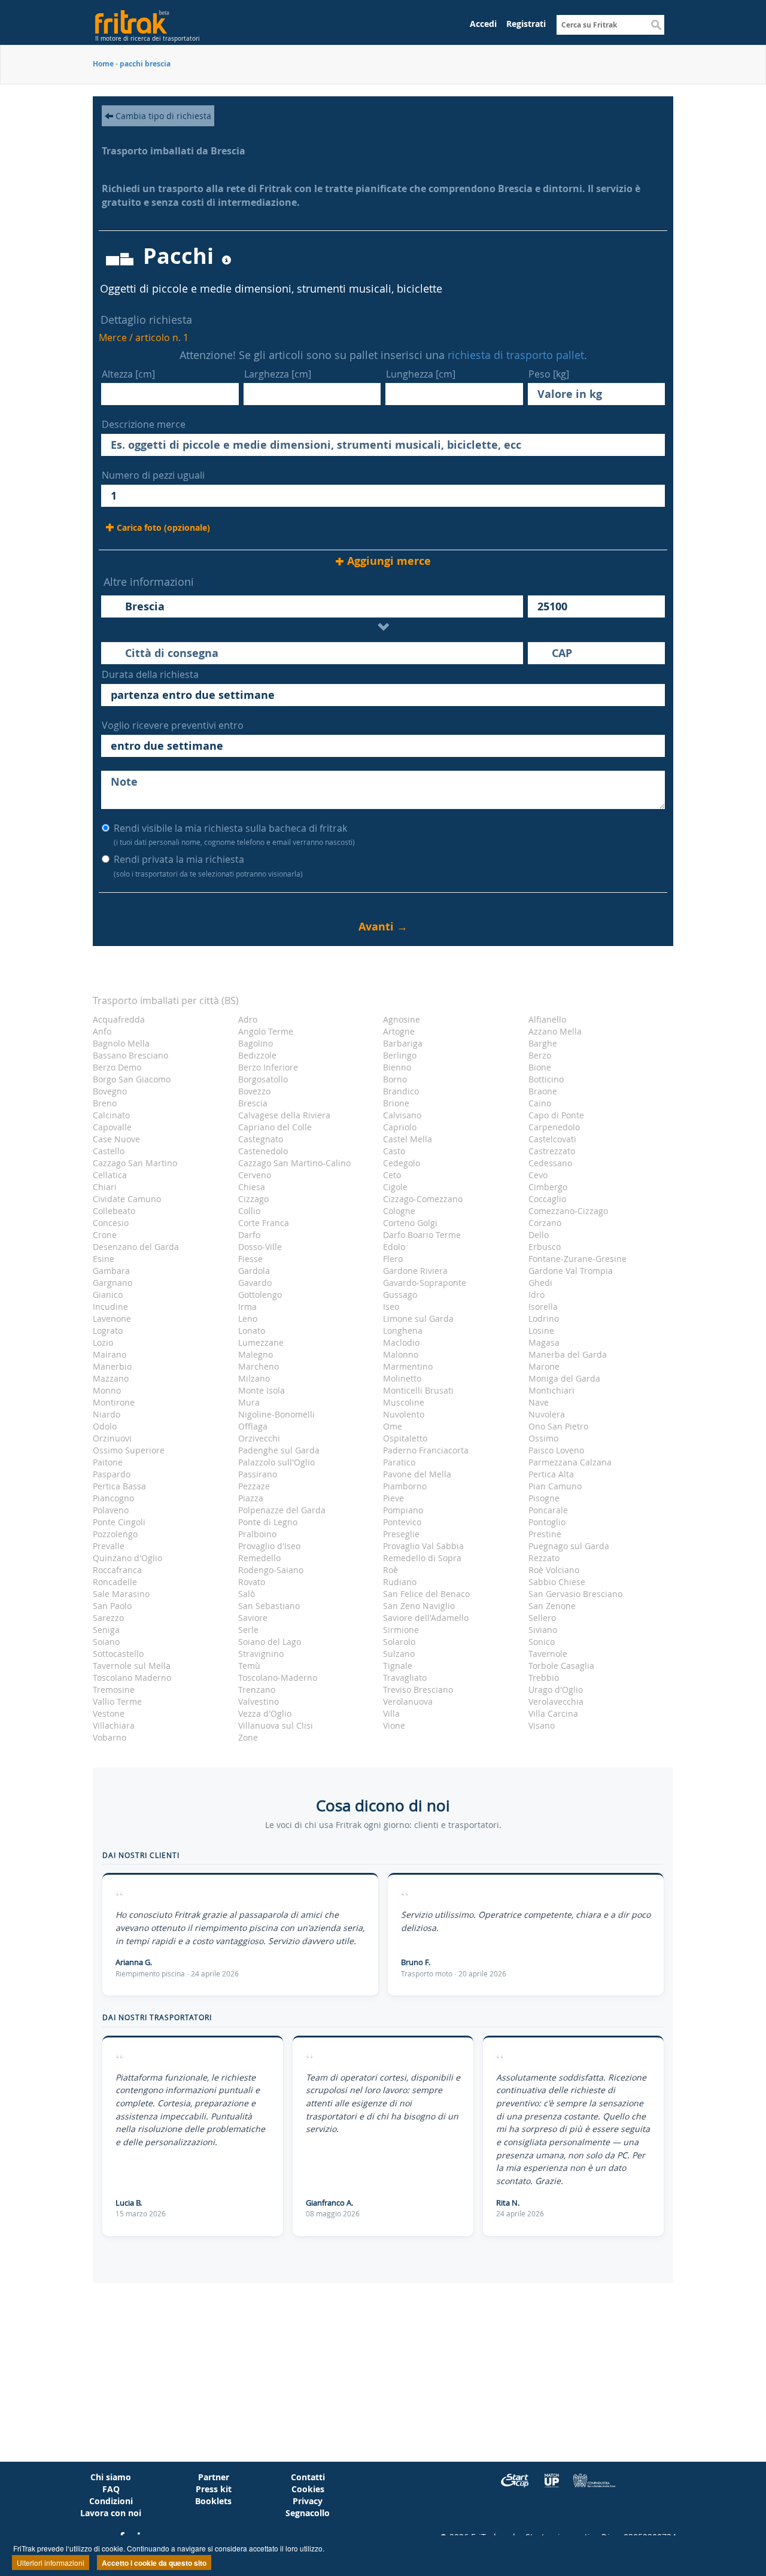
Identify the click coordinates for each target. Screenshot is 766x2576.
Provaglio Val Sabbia (423, 1546)
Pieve (393, 1498)
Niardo (107, 1414)
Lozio (103, 1342)
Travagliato (405, 1678)
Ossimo (543, 1438)
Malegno (256, 1354)
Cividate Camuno (127, 1199)
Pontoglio (547, 1522)
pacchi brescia (145, 64)
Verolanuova (408, 1701)
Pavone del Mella (417, 1474)
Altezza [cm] (128, 374)
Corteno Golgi (410, 1223)
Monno (107, 1390)
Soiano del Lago (270, 1642)
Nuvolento (404, 1414)
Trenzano (257, 1690)
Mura (249, 1402)
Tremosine (114, 1690)
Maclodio (401, 1342)
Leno (248, 1319)
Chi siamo (111, 2477)
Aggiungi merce (389, 561)
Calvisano (402, 1115)
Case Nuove (116, 1139)
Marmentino (408, 1366)
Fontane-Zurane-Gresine (577, 1259)
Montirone (114, 1402)
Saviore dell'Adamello (426, 1618)
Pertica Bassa (119, 1486)
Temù (249, 1666)
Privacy (308, 2501)
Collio (249, 1211)
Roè (390, 1570)
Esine (104, 1259)
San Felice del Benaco (426, 1594)
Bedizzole (257, 1055)
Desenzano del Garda (136, 1247)
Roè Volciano (554, 1570)
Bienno (397, 1067)
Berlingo (400, 1055)
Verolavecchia (556, 1701)
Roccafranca (117, 1570)
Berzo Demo (117, 1067)
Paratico (399, 1462)
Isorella (543, 1307)
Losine (541, 1330)
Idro (536, 1295)
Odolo (105, 1426)
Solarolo (399, 1642)
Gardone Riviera (415, 1271)
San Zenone (552, 1606)
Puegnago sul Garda (569, 1546)
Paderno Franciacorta (426, 1450)
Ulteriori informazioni (51, 2563)
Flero (393, 1259)
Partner (214, 2477)
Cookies (308, 2489)
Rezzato (544, 1558)
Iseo (391, 1307)
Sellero (542, 1618)
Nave (539, 1402)
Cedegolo (402, 1163)
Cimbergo (548, 1187)
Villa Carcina (553, 1713)
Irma (247, 1307)
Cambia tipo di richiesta (162, 116)
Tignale (398, 1666)
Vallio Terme (117, 1701)
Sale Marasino (121, 1594)
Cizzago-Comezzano (423, 1199)
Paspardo (112, 1474)
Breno (105, 1103)
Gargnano (113, 1283)
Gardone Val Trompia (571, 1271)
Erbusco (545, 1247)
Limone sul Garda (418, 1319)
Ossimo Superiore (129, 1450)
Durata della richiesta (150, 674)
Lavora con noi (111, 2513)
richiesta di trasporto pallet (516, 355)
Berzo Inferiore (268, 1067)
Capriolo (400, 1127)
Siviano (543, 1630)
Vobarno (110, 1737)
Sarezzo (108, 1618)
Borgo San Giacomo (132, 1079)
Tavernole (548, 1654)
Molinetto (402, 1378)
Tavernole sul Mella (132, 1666)
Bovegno (110, 1091)
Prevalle (109, 1546)
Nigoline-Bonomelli (276, 1414)
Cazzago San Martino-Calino (294, 1163)
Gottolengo (260, 1295)
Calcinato (111, 1115)
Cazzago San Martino (135, 1163)
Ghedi (540, 1283)
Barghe (543, 1043)
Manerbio (112, 1366)
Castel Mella (408, 1139)
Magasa (544, 1342)
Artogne (399, 1031)
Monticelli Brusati (418, 1390)
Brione (396, 1103)
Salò (247, 1594)
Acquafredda (119, 1019)
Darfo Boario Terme (422, 1235)
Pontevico (402, 1522)
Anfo (102, 1031)
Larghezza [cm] (278, 374)
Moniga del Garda (564, 1378)
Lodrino (544, 1319)
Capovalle (112, 1127)
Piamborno (405, 1486)
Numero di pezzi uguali (153, 475)
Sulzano (399, 1654)
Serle (248, 1630)
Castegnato (261, 1139)
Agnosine (402, 1019)
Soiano (106, 1642)
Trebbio (544, 1678)
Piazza (251, 1498)
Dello (539, 1235)
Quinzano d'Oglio (127, 1558)
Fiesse (250, 1259)
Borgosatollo (263, 1079)
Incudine (110, 1307)
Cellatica (110, 1175)
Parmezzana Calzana (570, 1462)
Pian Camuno (555, 1486)
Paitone (108, 1462)
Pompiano (403, 1510)
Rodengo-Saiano (271, 1570)
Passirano (258, 1474)
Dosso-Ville (260, 1247)
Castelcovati (552, 1139)
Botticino (546, 1079)
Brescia (253, 1103)
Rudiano (400, 1582)
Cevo (538, 1175)
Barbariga (403, 1043)
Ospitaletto (405, 1438)
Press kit (214, 2489)
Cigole (395, 1187)
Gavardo (255, 1283)
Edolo (394, 1247)
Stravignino (261, 1654)
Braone (543, 1091)
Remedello (259, 1558)
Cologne (399, 1211)
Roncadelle (115, 1582)
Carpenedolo (554, 1127)
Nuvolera (547, 1414)
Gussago (400, 1295)
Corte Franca (264, 1223)
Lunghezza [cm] (421, 374)
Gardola (254, 1271)
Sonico (542, 1642)
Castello (109, 1151)
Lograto (108, 1330)
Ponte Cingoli (119, 1522)
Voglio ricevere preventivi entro (173, 725)
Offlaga (253, 1426)
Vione (394, 1725)
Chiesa (252, 1187)
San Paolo (112, 1606)
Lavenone (112, 1319)
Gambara (111, 1271)
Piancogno (113, 1498)
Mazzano (111, 1378)
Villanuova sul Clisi (276, 1725)
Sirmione (401, 1630)
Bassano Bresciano (130, 1055)
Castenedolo (263, 1151)
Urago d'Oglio (556, 1690)
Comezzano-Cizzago (568, 1211)
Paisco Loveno (556, 1450)
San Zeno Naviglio (419, 1606)
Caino (540, 1103)
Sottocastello (118, 1654)
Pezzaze (254, 1486)
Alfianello (547, 1019)
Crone (105, 1235)
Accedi (483, 24)
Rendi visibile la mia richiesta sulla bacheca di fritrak (234, 834)
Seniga (106, 1630)
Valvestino (259, 1701)
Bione (540, 1067)
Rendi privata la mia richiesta (208, 866)
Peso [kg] (549, 374)
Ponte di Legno (268, 1522)
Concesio (111, 1223)
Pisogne (544, 1498)
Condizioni (111, 2501)
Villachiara (114, 1725)
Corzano (545, 1223)
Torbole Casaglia (561, 1666)
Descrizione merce (144, 424)
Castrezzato (552, 1151)
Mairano (110, 1354)
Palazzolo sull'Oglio (276, 1462)
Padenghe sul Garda (279, 1450)
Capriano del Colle (275, 1127)
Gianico (108, 1295)
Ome (393, 1426)
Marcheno (259, 1366)
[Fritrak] (153, 19)
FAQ (111, 2489)
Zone (248, 1737)
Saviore (253, 1618)
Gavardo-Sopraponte (425, 1283)
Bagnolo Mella (121, 1043)
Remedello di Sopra (422, 1558)
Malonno (401, 1354)
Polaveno (111, 1510)
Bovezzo (254, 1091)
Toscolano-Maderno (278, 1678)
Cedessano (550, 1163)
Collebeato (114, 1211)
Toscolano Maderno (132, 1678)
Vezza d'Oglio (265, 1713)
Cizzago (253, 1199)
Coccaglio (547, 1199)
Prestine (545, 1534)
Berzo (540, 1055)
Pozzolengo (115, 1534)
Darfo (249, 1235)
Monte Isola (262, 1390)
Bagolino (256, 1043)
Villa (391, 1713)
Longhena (403, 1330)
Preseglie (401, 1534)
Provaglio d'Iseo (269, 1546)
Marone (544, 1366)
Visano (542, 1725)
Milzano (254, 1378)
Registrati (526, 24)
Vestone (109, 1713)
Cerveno (255, 1175)
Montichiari (551, 1390)
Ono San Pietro (558, 1426)
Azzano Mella (555, 1031)
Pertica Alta (551, 1474)
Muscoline (404, 1402)
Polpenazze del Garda (282, 1510)
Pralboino (257, 1534)
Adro (248, 1019)
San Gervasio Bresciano (575, 1594)
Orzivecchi (259, 1438)
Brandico (401, 1091)
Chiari (105, 1187)
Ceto (392, 1175)
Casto (394, 1151)
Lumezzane (261, 1342)
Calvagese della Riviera (284, 1115)
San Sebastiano (269, 1606)
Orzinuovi (112, 1438)
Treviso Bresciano (418, 1690)
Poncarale (548, 1510)
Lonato (252, 1330)
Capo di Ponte (556, 1115)
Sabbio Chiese (557, 1582)
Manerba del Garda (568, 1354)
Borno (395, 1079)
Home (103, 64)
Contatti (308, 2477)
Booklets (213, 2501)
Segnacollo (308, 2513)
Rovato (252, 1582)
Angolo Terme (266, 1031)
